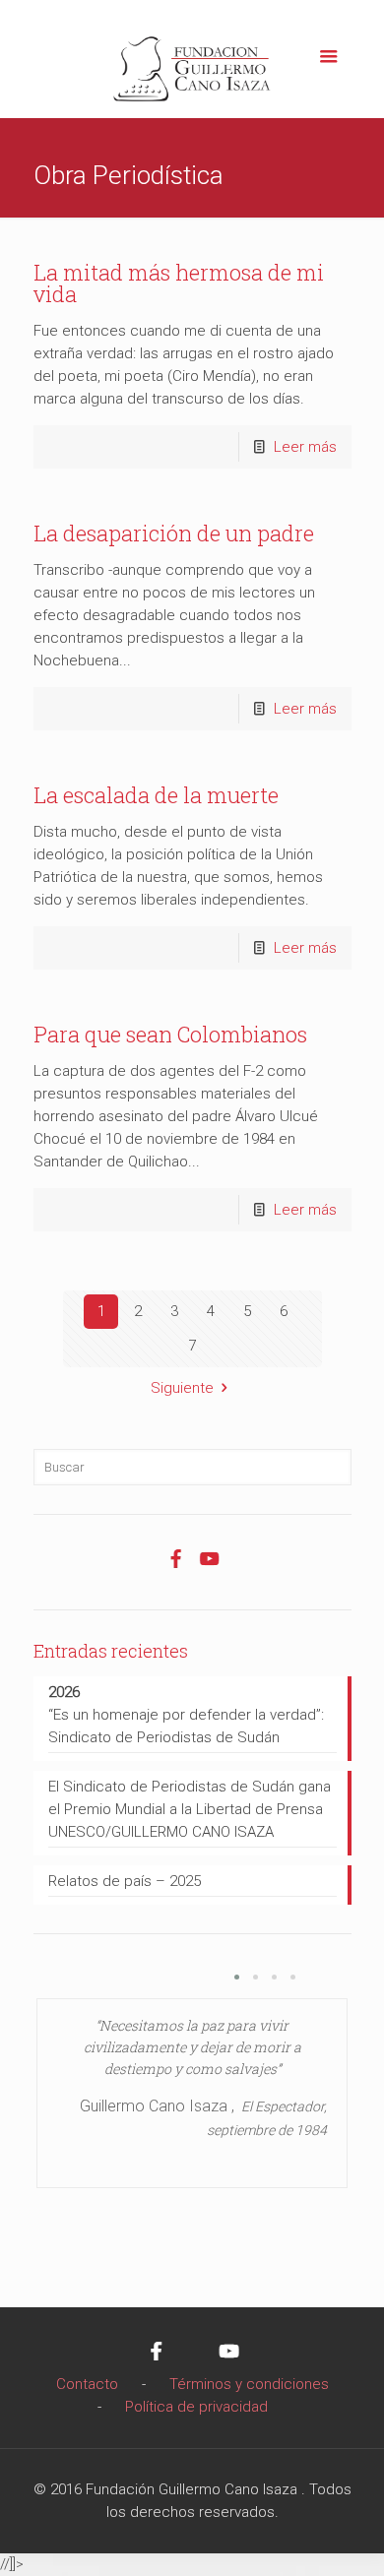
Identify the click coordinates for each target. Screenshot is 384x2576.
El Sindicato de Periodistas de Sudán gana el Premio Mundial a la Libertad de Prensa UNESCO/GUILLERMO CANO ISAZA (190, 1809)
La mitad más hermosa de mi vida (179, 283)
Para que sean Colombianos (170, 1034)
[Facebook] (175, 1569)
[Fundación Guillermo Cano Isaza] (192, 64)
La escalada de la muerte (156, 795)
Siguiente (182, 1388)
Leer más (305, 447)
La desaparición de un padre (174, 533)
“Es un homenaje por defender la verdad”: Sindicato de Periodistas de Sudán (186, 1715)
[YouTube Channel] (209, 1569)
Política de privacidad (196, 2407)
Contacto (87, 2384)
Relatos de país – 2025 (125, 1881)
